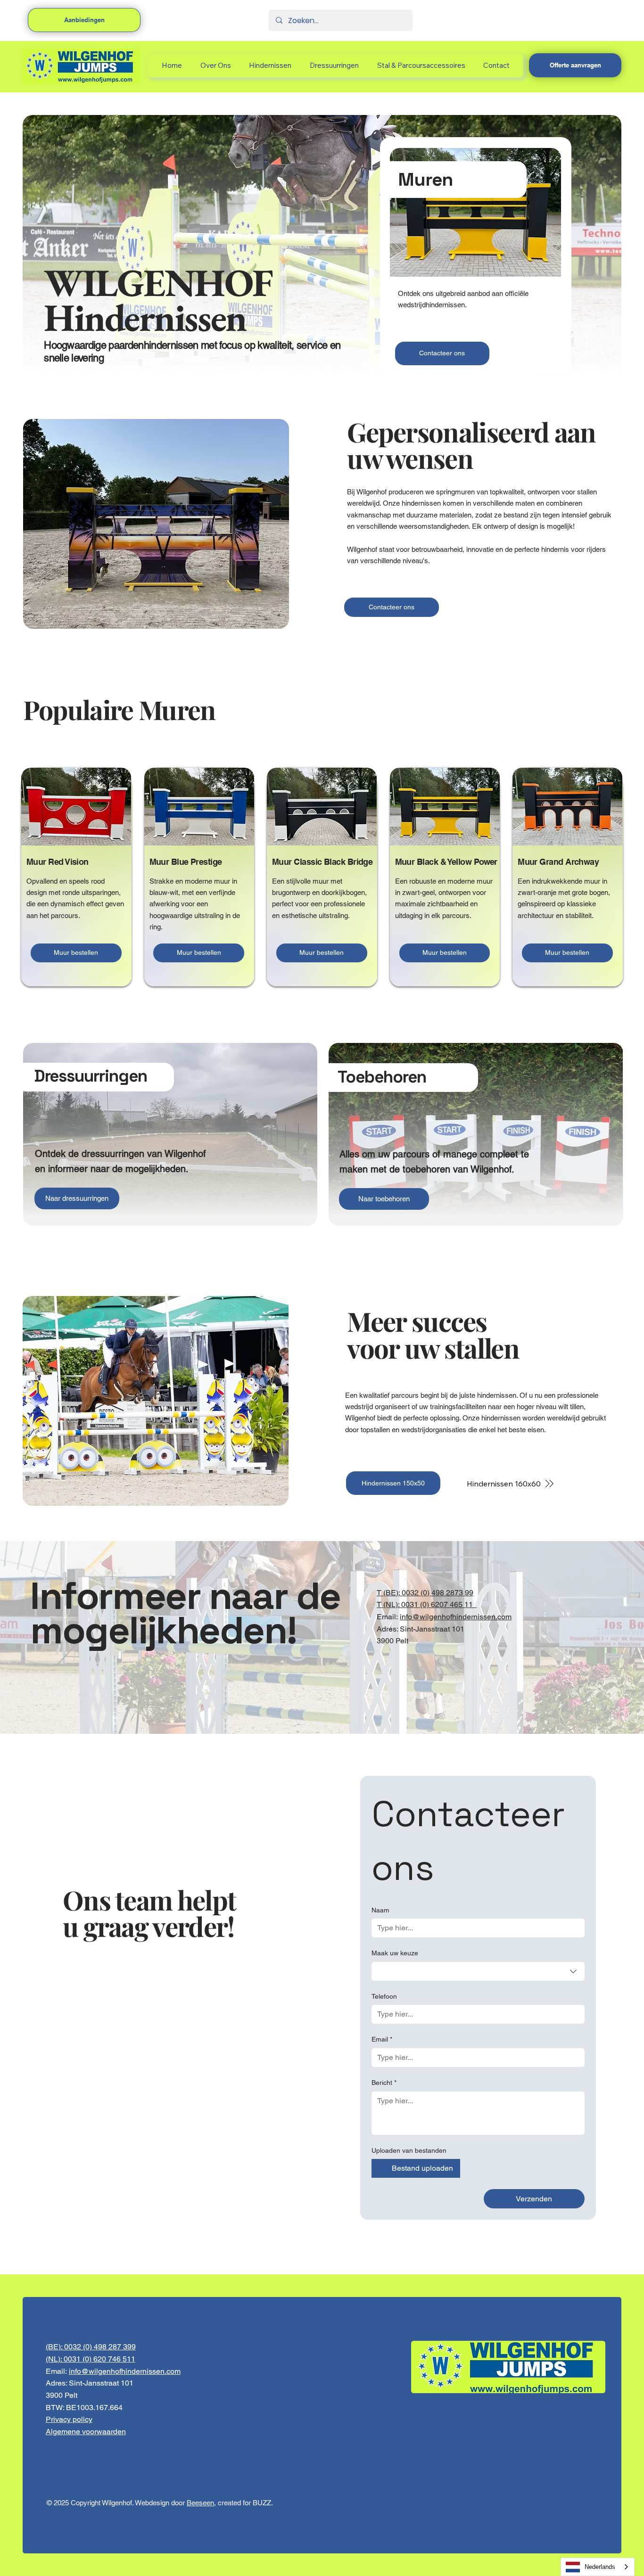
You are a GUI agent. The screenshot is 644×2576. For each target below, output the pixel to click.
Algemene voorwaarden (86, 2432)
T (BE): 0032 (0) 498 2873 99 (425, 1593)
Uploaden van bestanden (409, 2150)
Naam (380, 1910)
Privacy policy (69, 2419)
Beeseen (200, 2503)
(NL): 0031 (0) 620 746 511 (91, 2359)
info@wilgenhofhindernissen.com (456, 1617)
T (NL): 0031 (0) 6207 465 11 (427, 1604)
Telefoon (384, 1996)
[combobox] (478, 1971)
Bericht (384, 2083)
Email (382, 2039)
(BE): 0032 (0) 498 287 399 (91, 2347)
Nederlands (600, 2567)
